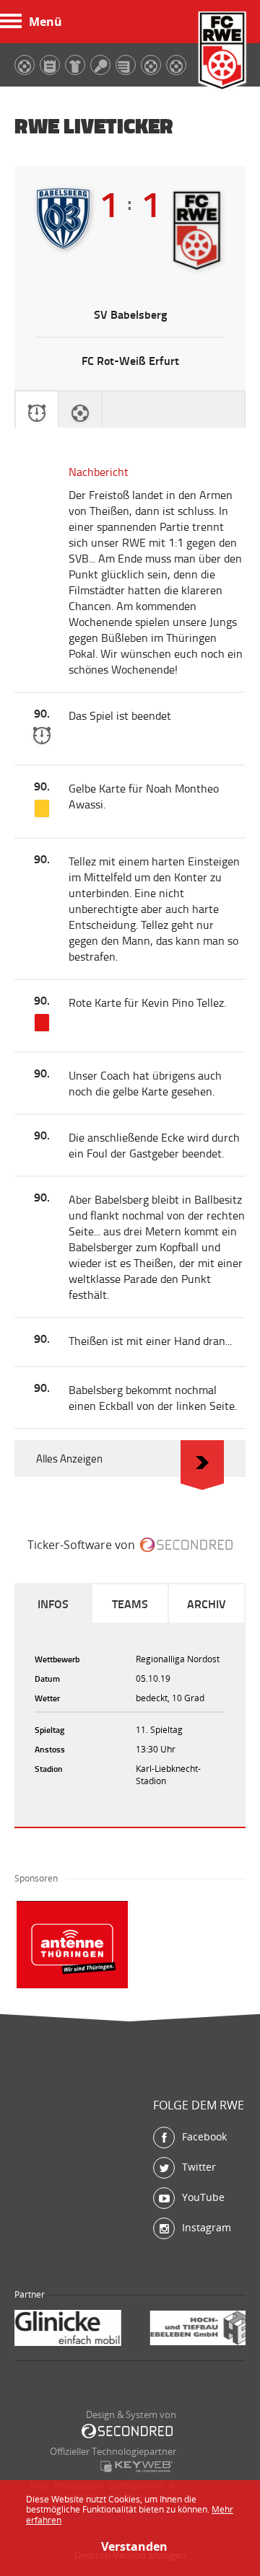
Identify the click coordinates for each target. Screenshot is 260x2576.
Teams (130, 1604)
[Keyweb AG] (136, 2466)
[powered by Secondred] (186, 1545)
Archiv (207, 1604)
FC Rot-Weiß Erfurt (222, 52)
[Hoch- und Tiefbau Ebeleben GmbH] (82, 2330)
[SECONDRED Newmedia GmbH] (127, 2431)
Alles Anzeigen (69, 1459)
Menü (45, 22)
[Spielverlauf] (37, 410)
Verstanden (130, 2546)
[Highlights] (80, 410)
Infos (53, 1604)
